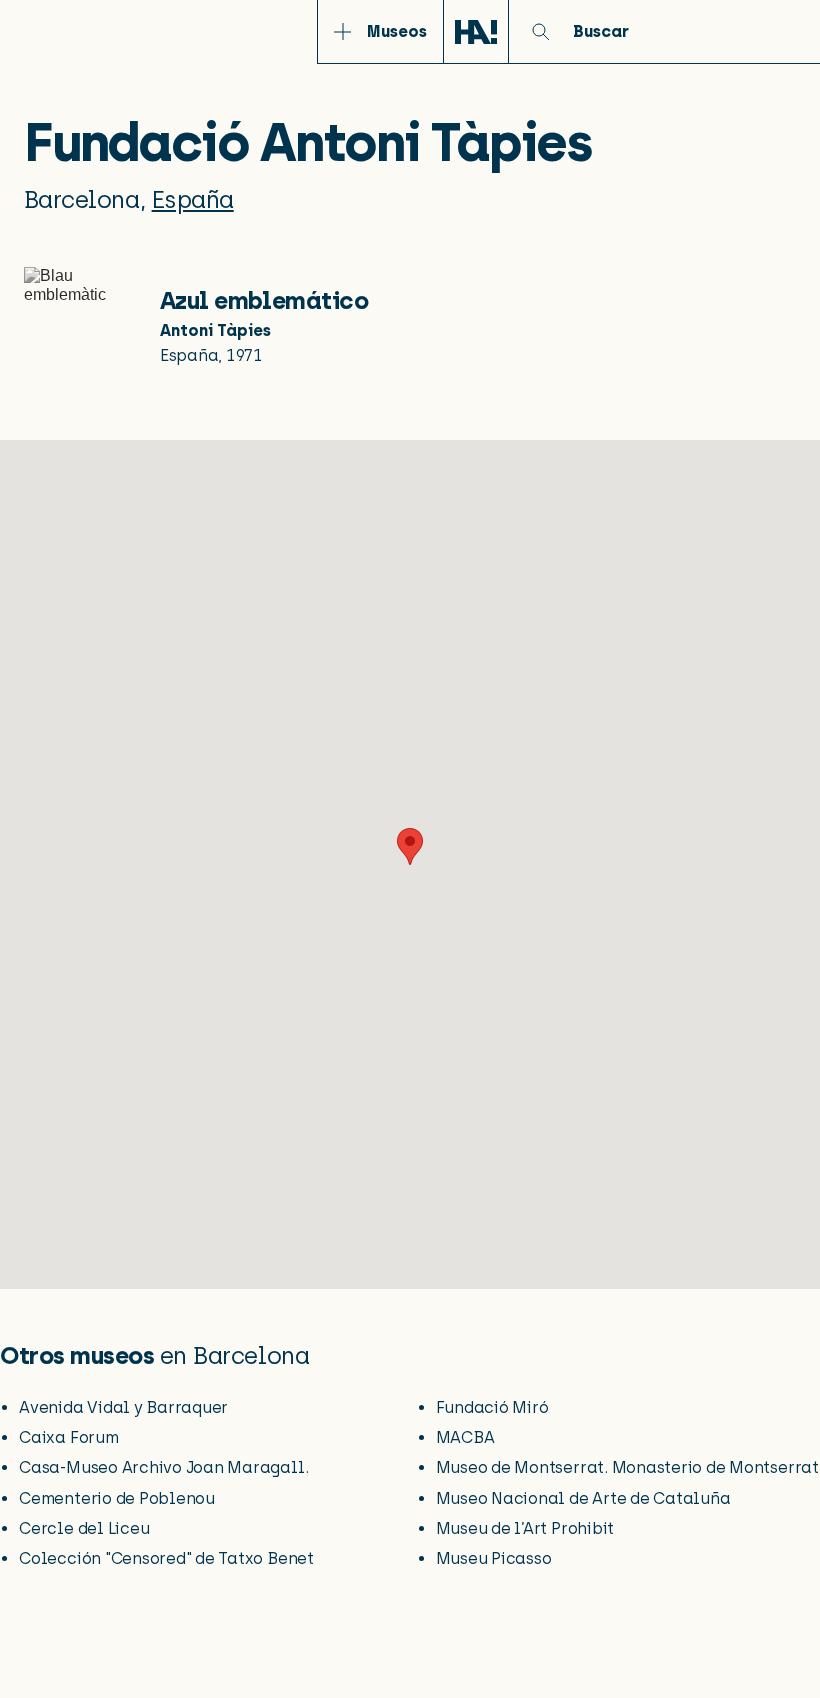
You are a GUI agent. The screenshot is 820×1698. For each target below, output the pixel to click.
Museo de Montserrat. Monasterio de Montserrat (627, 1467)
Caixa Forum (68, 1437)
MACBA (465, 1437)
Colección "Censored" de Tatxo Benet (166, 1558)
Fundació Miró (492, 1407)
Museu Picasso (494, 1558)
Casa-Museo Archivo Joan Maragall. (163, 1467)
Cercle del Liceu (84, 1528)
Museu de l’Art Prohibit (525, 1528)
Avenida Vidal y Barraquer (123, 1407)
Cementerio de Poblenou (117, 1498)
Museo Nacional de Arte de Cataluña (583, 1498)
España (193, 199)
